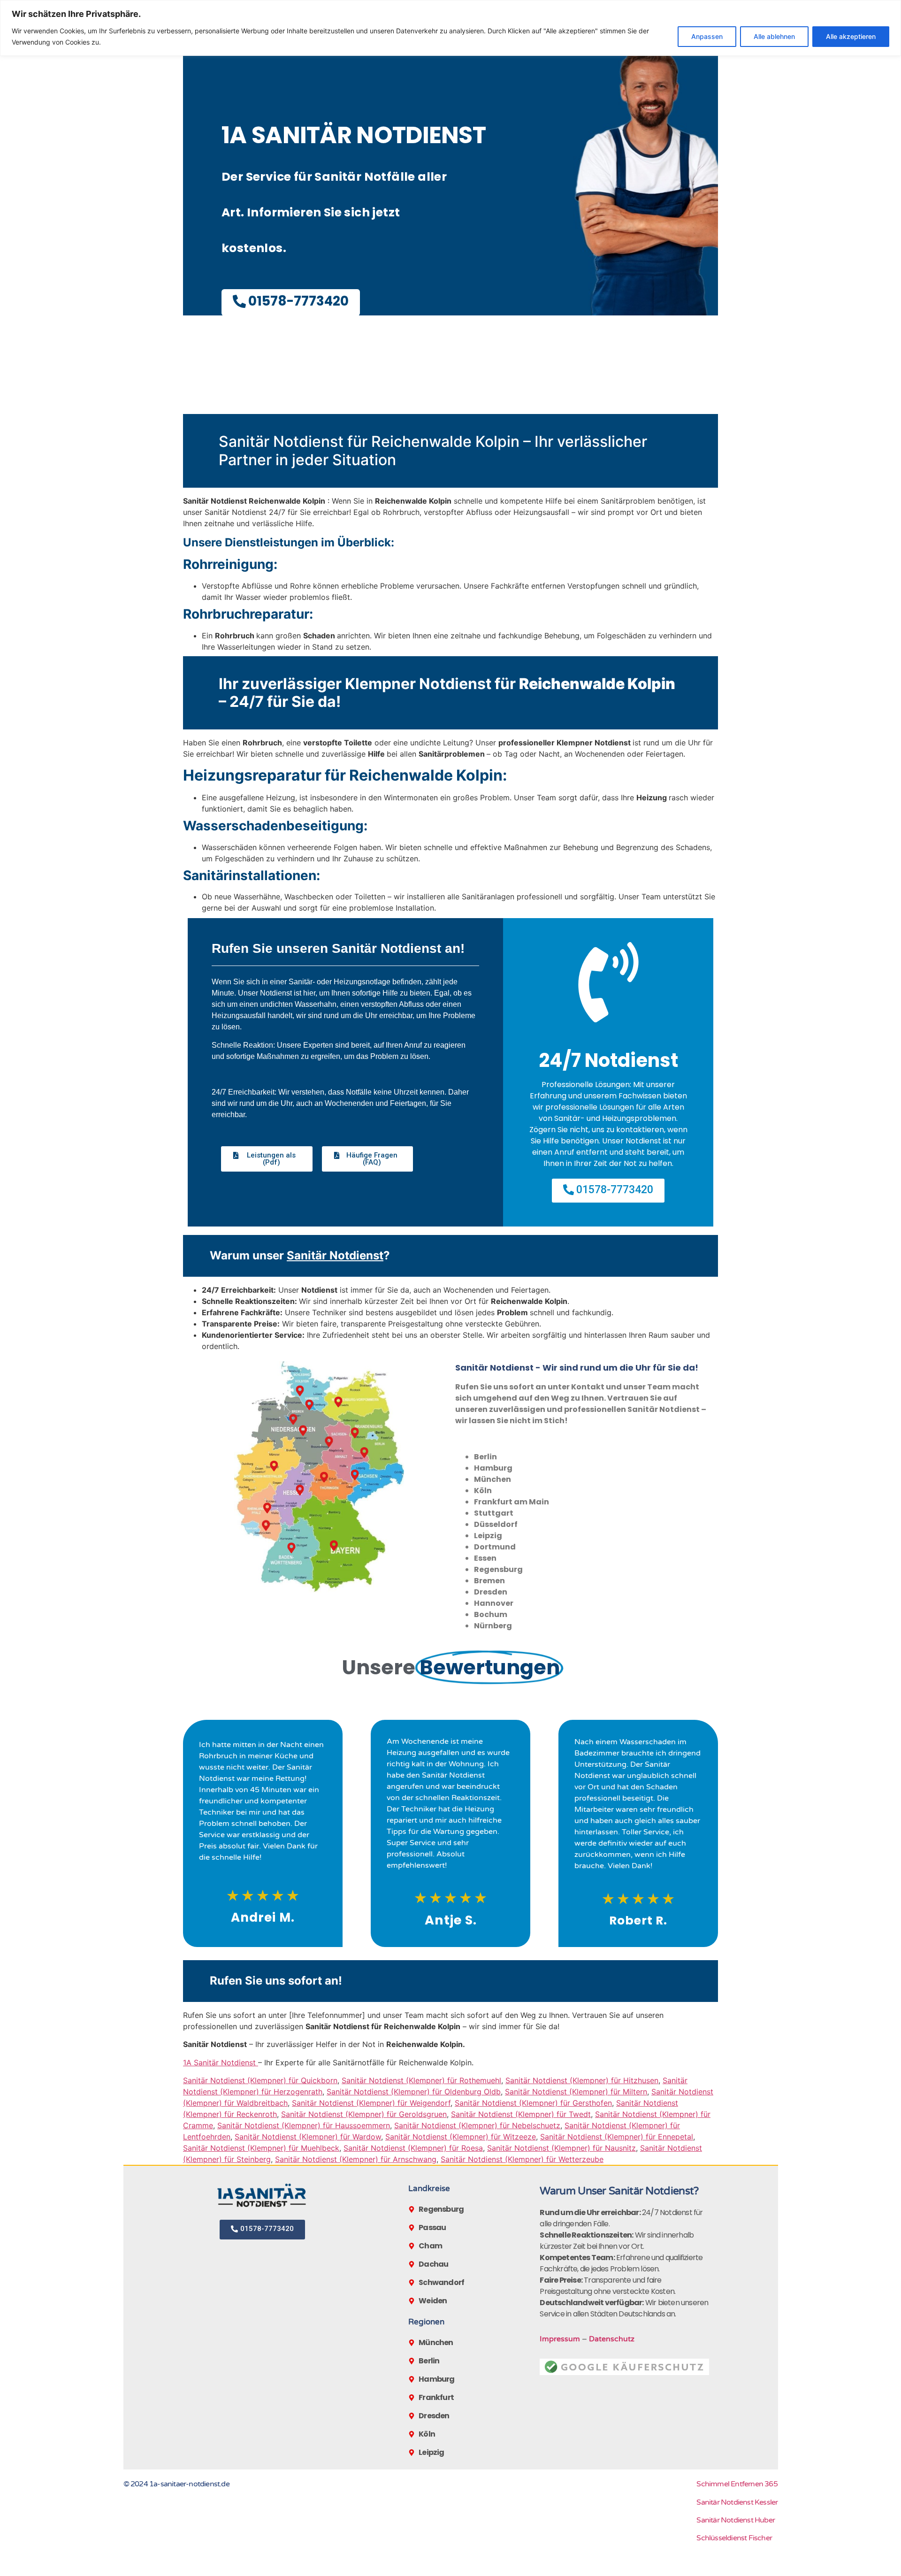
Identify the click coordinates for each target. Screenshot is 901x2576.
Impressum (560, 2339)
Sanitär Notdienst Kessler (737, 2502)
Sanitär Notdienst (335, 1255)
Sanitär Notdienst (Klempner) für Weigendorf (371, 2103)
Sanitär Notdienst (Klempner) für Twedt (521, 2114)
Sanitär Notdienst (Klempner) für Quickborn (260, 2080)
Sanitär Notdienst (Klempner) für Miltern (576, 2092)
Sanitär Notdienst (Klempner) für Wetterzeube (522, 2159)
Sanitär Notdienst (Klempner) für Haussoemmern (304, 2125)
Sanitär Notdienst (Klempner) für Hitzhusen (582, 2080)
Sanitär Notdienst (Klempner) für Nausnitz (561, 2148)
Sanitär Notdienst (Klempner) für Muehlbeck (261, 2148)
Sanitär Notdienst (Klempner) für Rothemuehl (421, 2080)
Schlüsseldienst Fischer (734, 2538)
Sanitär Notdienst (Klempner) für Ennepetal (617, 2137)
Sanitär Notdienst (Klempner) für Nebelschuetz (477, 2125)
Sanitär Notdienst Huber (736, 2520)
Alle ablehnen (774, 36)
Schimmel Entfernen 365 (737, 2484)
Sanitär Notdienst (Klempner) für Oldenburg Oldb (414, 2092)
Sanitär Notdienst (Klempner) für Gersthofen (533, 2103)
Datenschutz (612, 2339)
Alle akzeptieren (851, 36)
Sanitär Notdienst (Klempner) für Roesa (413, 2148)
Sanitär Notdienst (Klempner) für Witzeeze (461, 2137)
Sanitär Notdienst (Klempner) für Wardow (308, 2137)
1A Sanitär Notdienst (221, 2062)
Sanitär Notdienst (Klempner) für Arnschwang (356, 2159)
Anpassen (707, 36)
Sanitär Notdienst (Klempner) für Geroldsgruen (364, 2114)
